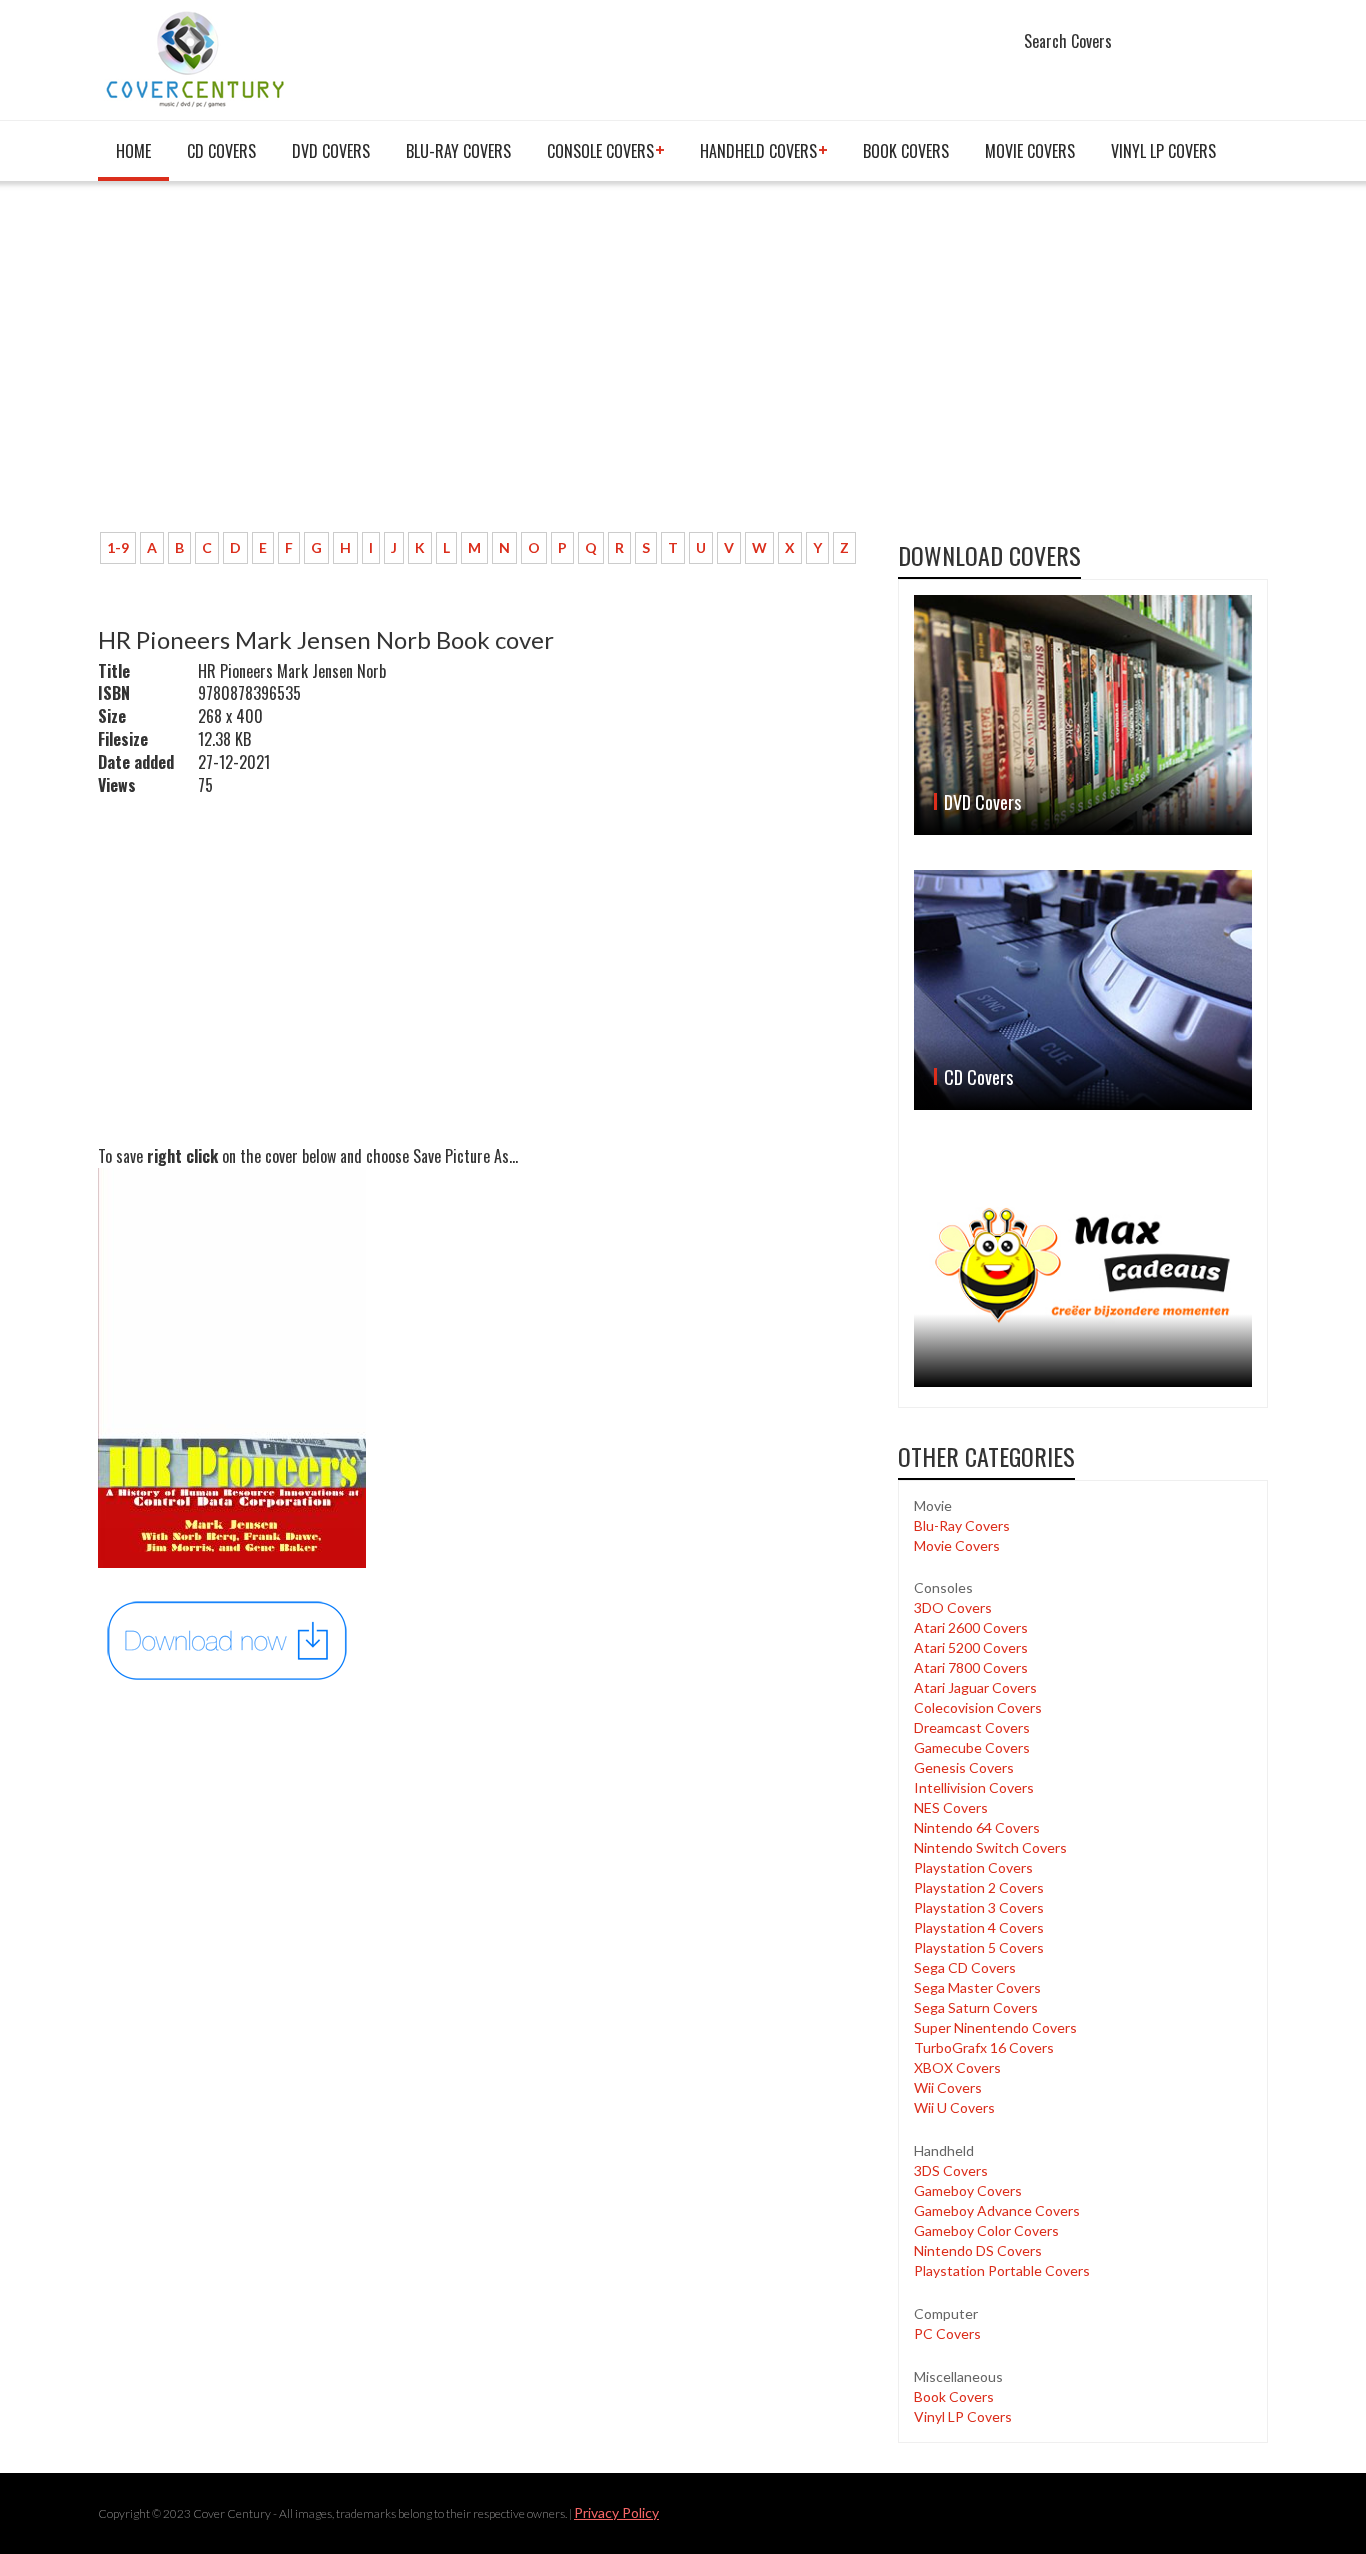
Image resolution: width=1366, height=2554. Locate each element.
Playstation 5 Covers (979, 1947)
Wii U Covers (954, 2107)
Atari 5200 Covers (971, 1647)
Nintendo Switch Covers (990, 1847)
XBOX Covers (957, 2067)
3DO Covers (953, 1607)
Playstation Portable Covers (1002, 2270)
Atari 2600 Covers (971, 1627)
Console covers (600, 151)
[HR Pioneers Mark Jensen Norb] (228, 1638)
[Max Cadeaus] (1083, 1265)
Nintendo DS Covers (978, 2250)
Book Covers (906, 151)
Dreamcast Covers (972, 1727)
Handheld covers (758, 151)
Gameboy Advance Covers (997, 2210)
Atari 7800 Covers (971, 1667)
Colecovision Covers (978, 1707)
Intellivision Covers (974, 1787)
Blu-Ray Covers (458, 151)
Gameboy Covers (968, 2190)
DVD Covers (331, 151)
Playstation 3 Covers (979, 1907)
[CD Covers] (1083, 990)
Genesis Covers (964, 1767)
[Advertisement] (483, 367)
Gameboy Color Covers (986, 2230)
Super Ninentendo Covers (995, 2027)
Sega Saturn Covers (976, 2007)
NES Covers (951, 1807)
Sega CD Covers (965, 1967)
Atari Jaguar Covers (975, 1687)
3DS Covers (951, 2170)
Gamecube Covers (972, 1747)
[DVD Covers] (1083, 715)
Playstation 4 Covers (979, 1927)
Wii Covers (948, 2087)
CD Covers (221, 151)
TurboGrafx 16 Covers (984, 2047)
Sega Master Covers (977, 1987)
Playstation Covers (973, 1867)
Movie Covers (1030, 151)
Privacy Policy (616, 2512)
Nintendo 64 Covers (977, 1827)
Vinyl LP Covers (1163, 151)
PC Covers (947, 2333)
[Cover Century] (197, 58)
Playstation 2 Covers (979, 1887)
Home (133, 151)
